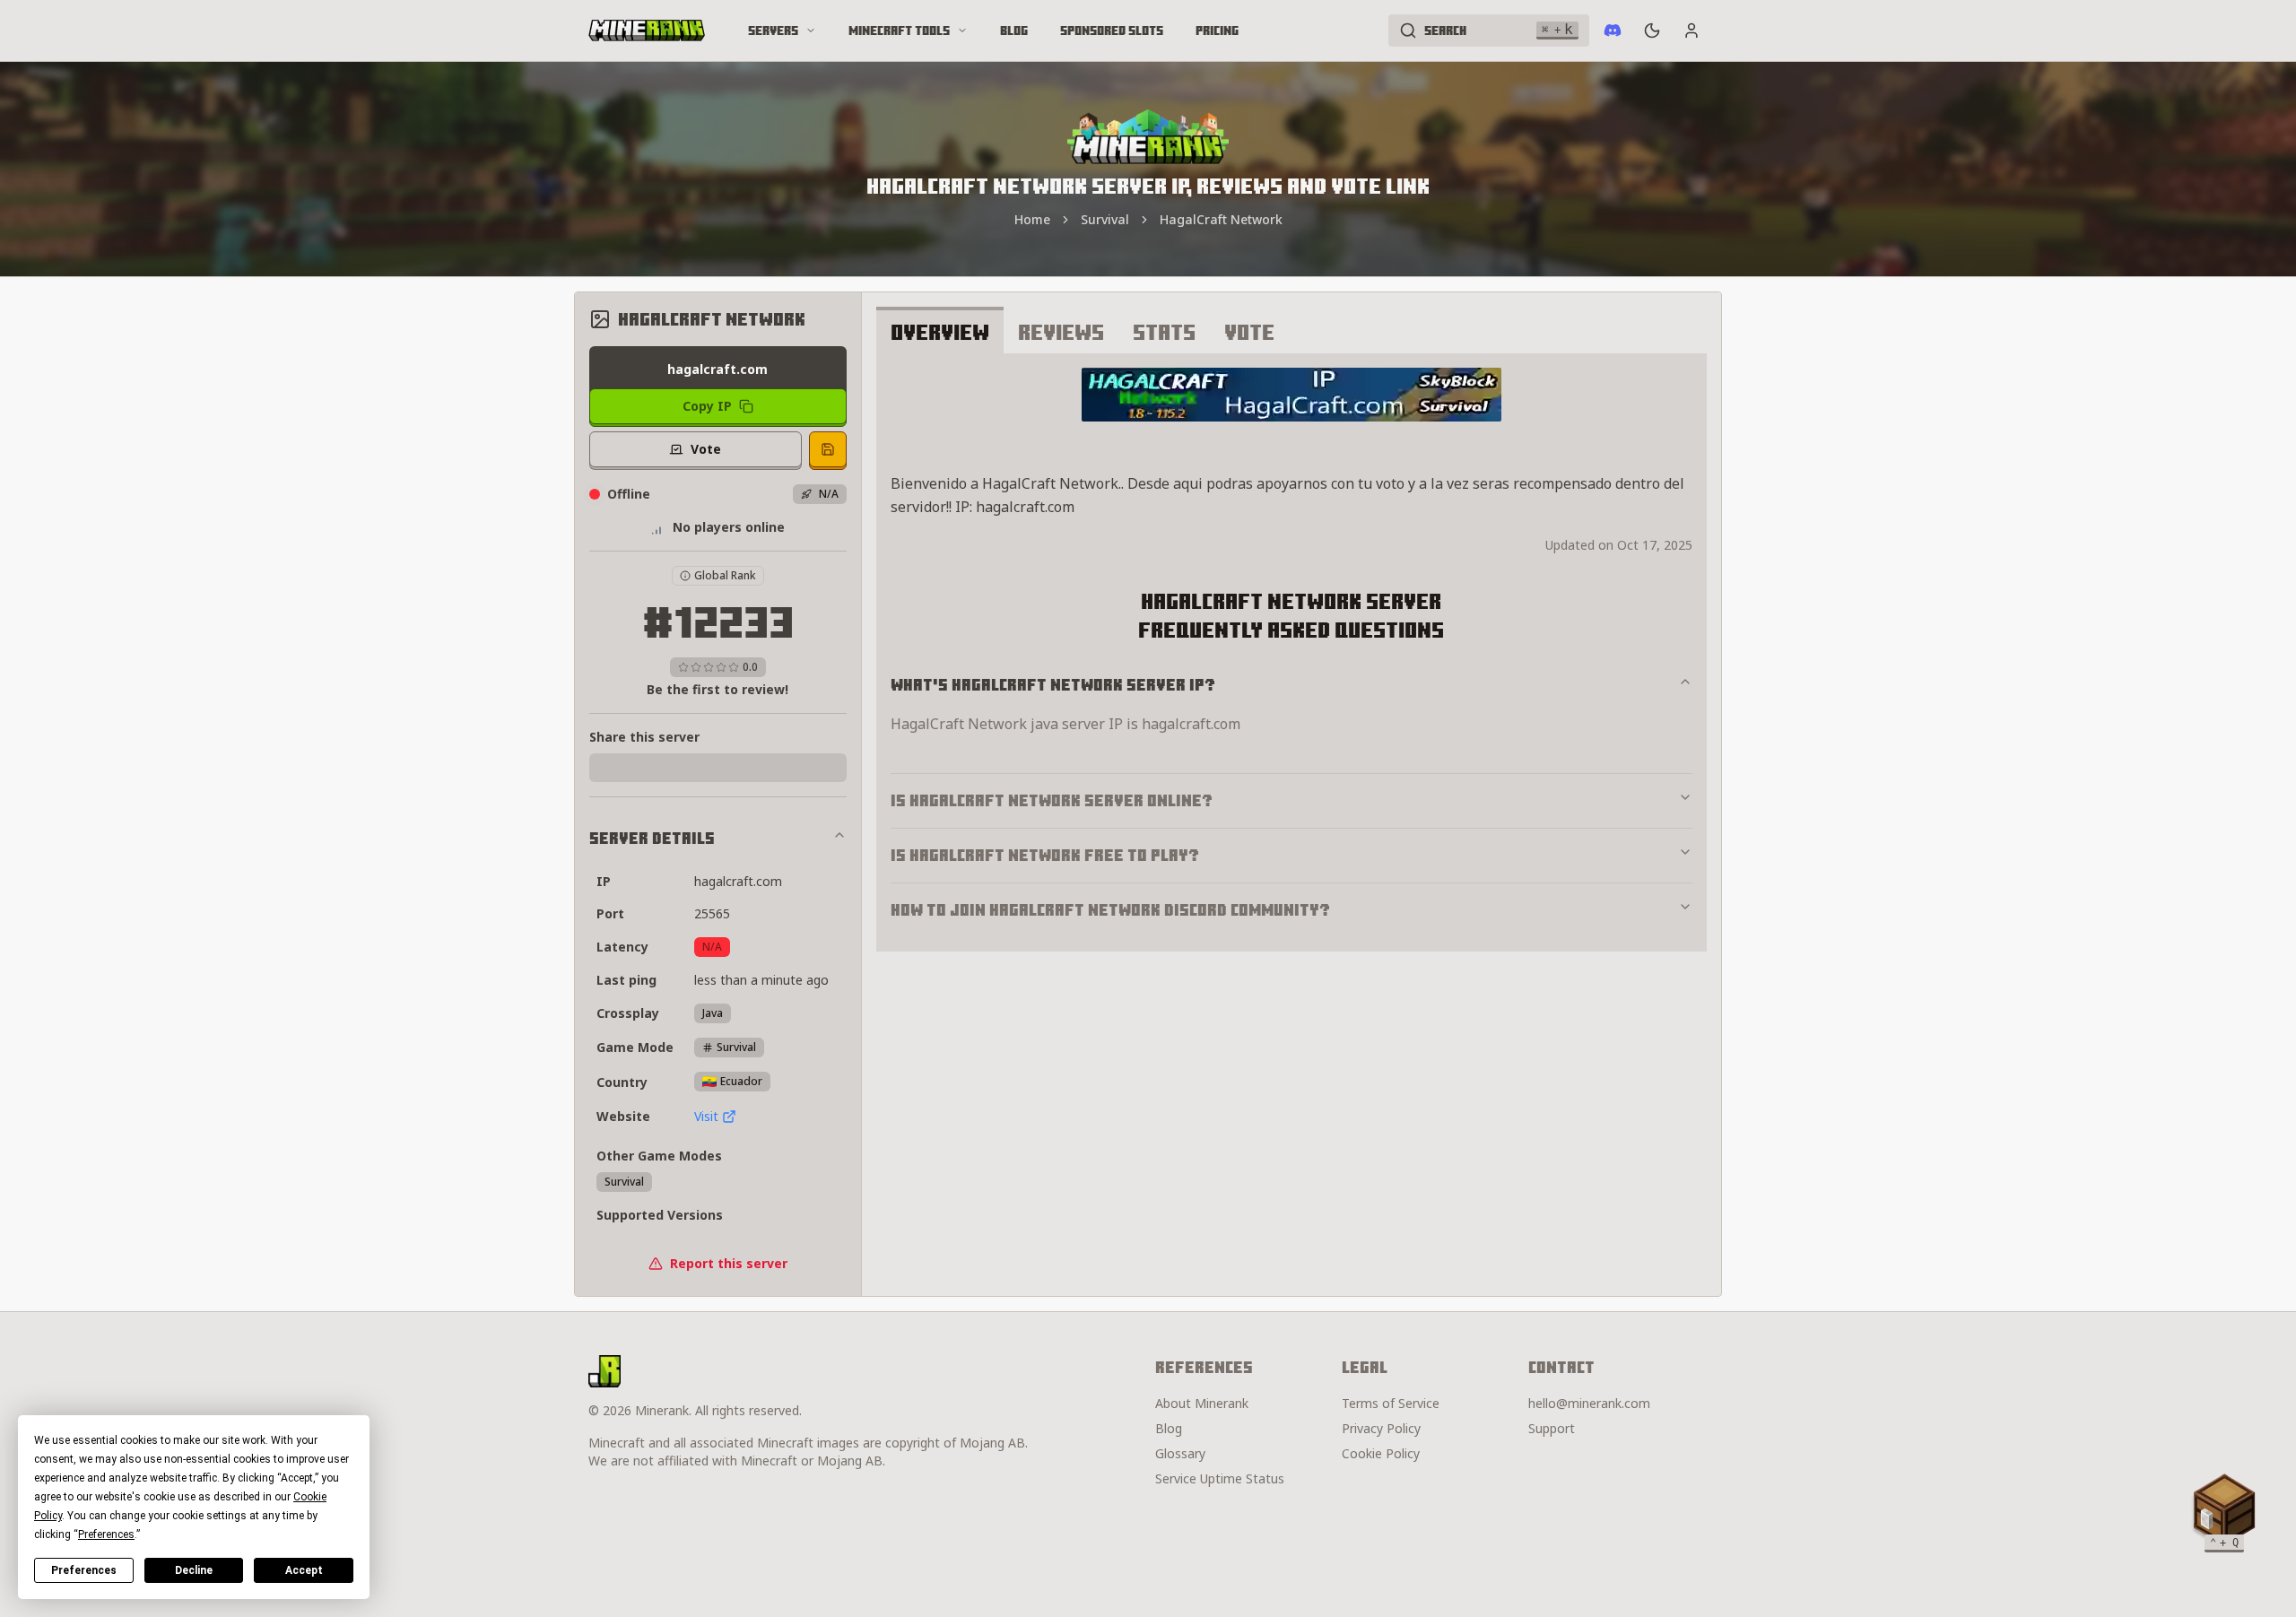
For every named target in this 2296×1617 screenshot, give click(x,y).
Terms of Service (1391, 1403)
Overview (940, 332)
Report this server (729, 1263)
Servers (773, 30)
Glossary (1180, 1453)
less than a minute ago (761, 980)
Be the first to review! (717, 689)
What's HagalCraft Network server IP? (1053, 685)
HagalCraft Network (1221, 219)
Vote (1249, 332)
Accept (304, 1570)
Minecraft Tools (899, 30)
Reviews (1061, 332)
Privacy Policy (1381, 1428)
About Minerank (1202, 1403)
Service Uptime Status (1220, 1478)
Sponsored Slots (1112, 30)
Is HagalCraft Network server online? (1052, 800)
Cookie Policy (1381, 1453)
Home (1032, 219)
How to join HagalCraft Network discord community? (1110, 910)
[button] (2224, 1509)
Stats (1164, 332)
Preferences (84, 1570)
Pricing (1217, 30)
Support (1552, 1428)
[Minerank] (647, 30)
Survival (1105, 219)
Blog (1014, 30)
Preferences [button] (106, 1534)
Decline (194, 1570)
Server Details (652, 838)
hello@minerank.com (1589, 1403)
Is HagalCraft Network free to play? (1045, 855)
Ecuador (741, 1081)
